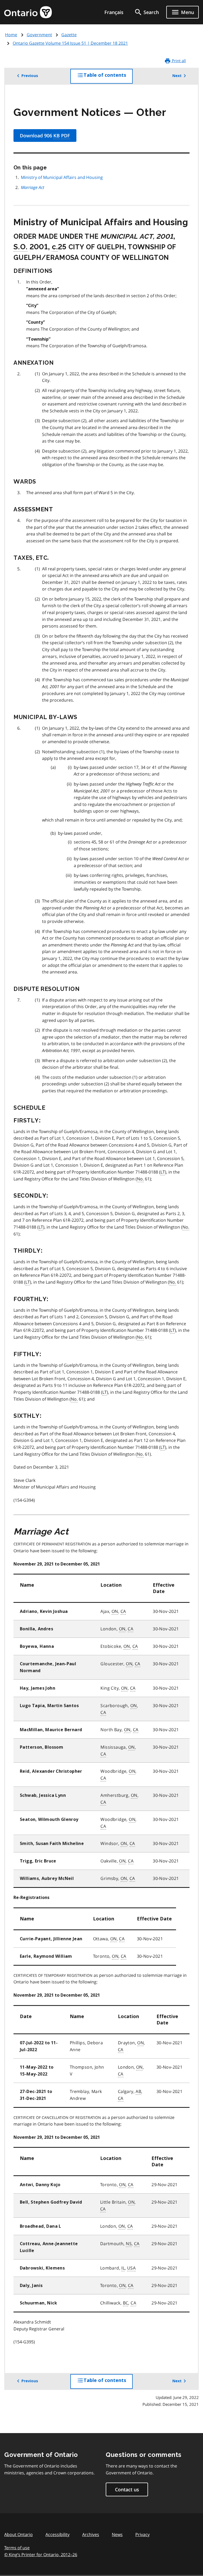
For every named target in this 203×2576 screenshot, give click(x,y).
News (117, 2534)
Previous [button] (30, 76)
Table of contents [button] (108, 78)
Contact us (127, 2489)
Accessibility (57, 2534)
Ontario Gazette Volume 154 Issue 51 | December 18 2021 (70, 43)
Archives (91, 2534)
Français (114, 12)
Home (11, 35)
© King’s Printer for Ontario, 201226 (41, 2555)
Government (39, 35)
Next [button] (177, 76)
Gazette (69, 35)
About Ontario (19, 2534)
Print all (178, 61)
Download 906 (45, 136)
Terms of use (17, 2548)
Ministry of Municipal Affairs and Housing (62, 177)
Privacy (142, 2534)
